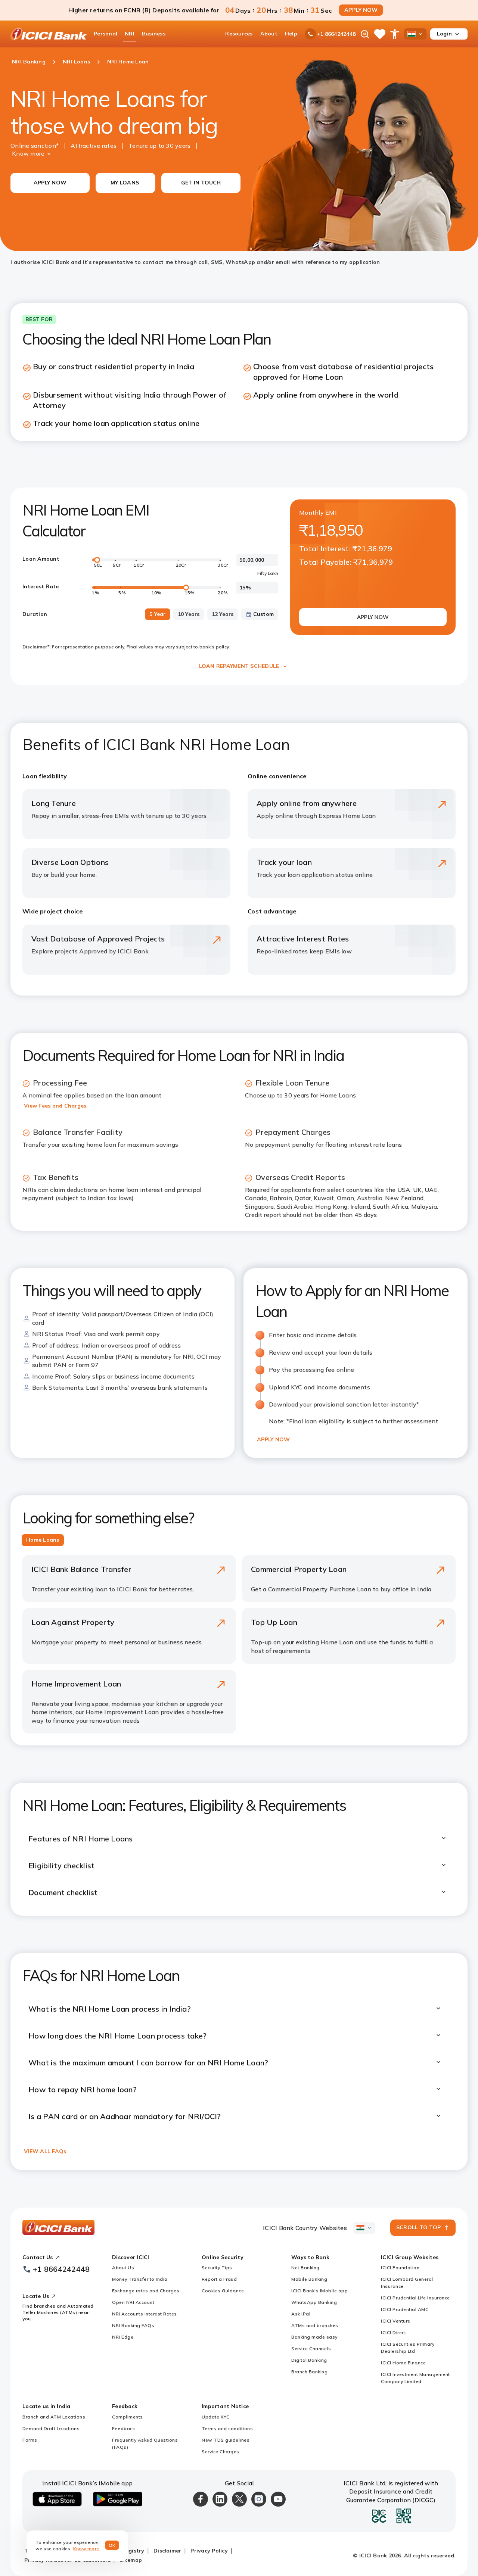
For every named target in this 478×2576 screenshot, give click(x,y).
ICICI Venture (396, 2321)
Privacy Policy (209, 2551)
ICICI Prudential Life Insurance (415, 2298)
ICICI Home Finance (403, 2363)
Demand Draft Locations (51, 2428)
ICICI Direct (393, 2332)
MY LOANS (125, 183)
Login (444, 34)
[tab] (43, 1540)
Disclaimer (167, 2551)
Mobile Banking (309, 2279)
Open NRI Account (133, 2302)
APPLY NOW (361, 10)
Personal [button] (105, 34)
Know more (28, 153)
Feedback (123, 2428)
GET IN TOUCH (201, 183)
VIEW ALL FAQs (45, 2151)
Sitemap (131, 2560)
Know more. (87, 2549)
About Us (123, 2267)
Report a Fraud (219, 2279)
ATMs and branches (315, 2325)
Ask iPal (301, 2314)
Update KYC (215, 2417)
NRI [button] (130, 34)
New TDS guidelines (226, 2440)
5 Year (158, 614)
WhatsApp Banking (314, 2302)
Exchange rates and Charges (146, 2291)
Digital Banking (309, 2360)
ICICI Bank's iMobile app (319, 2291)
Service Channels (311, 2348)
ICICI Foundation (400, 2267)
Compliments (128, 2417)
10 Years (189, 614)
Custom (264, 614)
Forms (30, 2440)
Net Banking (305, 2267)
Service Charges (221, 2452)
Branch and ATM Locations (54, 2417)
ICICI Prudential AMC (405, 2309)
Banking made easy (314, 2337)
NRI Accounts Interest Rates (145, 2314)
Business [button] (154, 34)
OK (112, 2545)
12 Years (223, 614)
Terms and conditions (227, 2428)
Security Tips (217, 2267)
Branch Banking (309, 2372)
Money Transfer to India (140, 2279)
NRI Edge (123, 2337)
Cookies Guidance (223, 2291)
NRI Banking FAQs (133, 2325)
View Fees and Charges (55, 1106)
